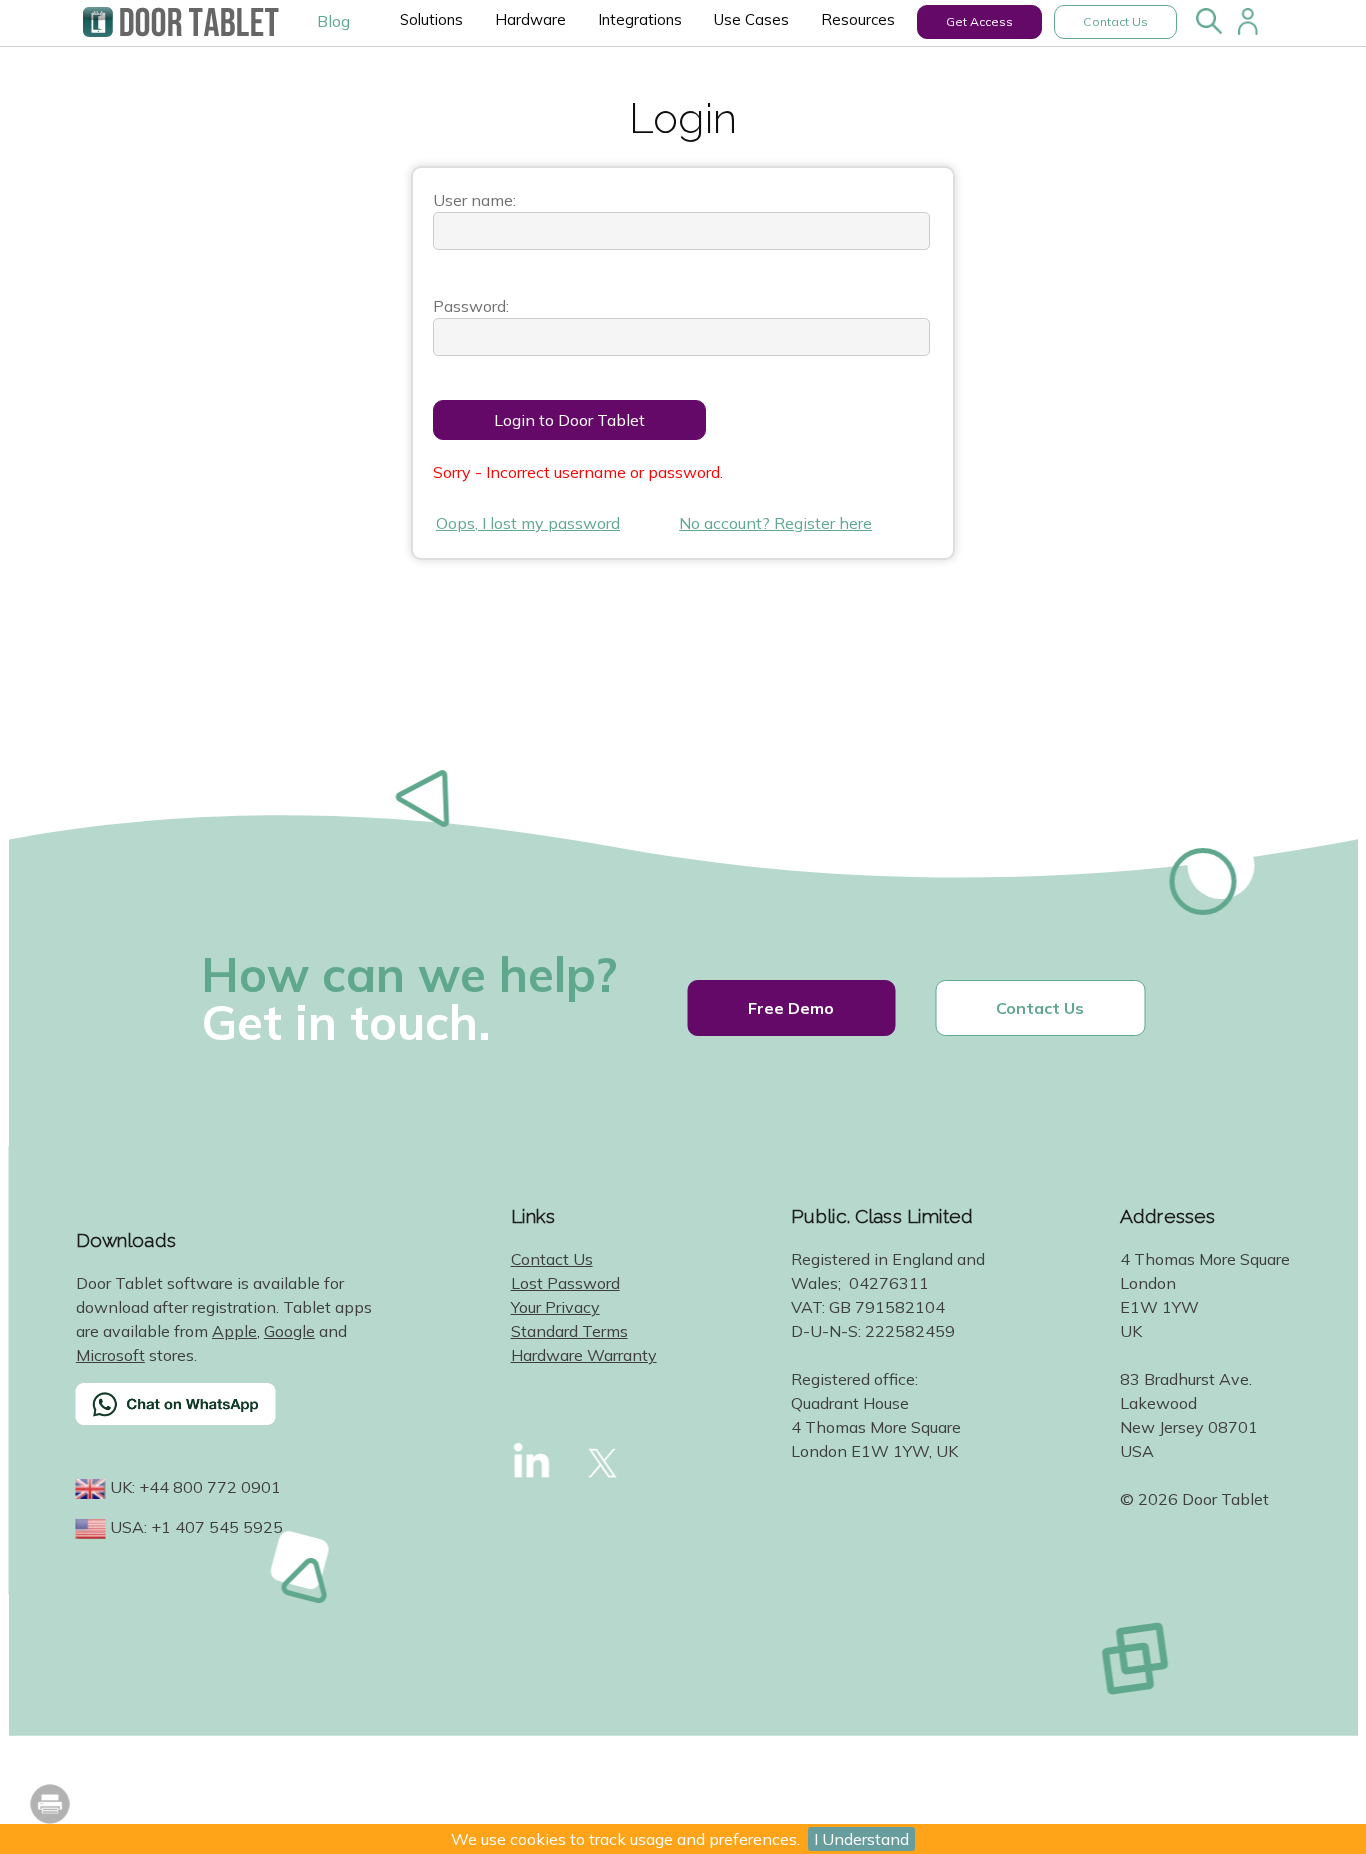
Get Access (979, 21)
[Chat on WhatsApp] (226, 1417)
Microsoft (110, 1355)
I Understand (861, 1839)
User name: (474, 200)
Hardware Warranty (584, 1355)
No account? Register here (775, 523)
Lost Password (565, 1283)
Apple (234, 1331)
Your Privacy (555, 1307)
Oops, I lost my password (528, 523)
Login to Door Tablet (569, 420)
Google (289, 1331)
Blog (333, 21)
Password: (471, 306)
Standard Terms (569, 1331)
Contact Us (1115, 21)
